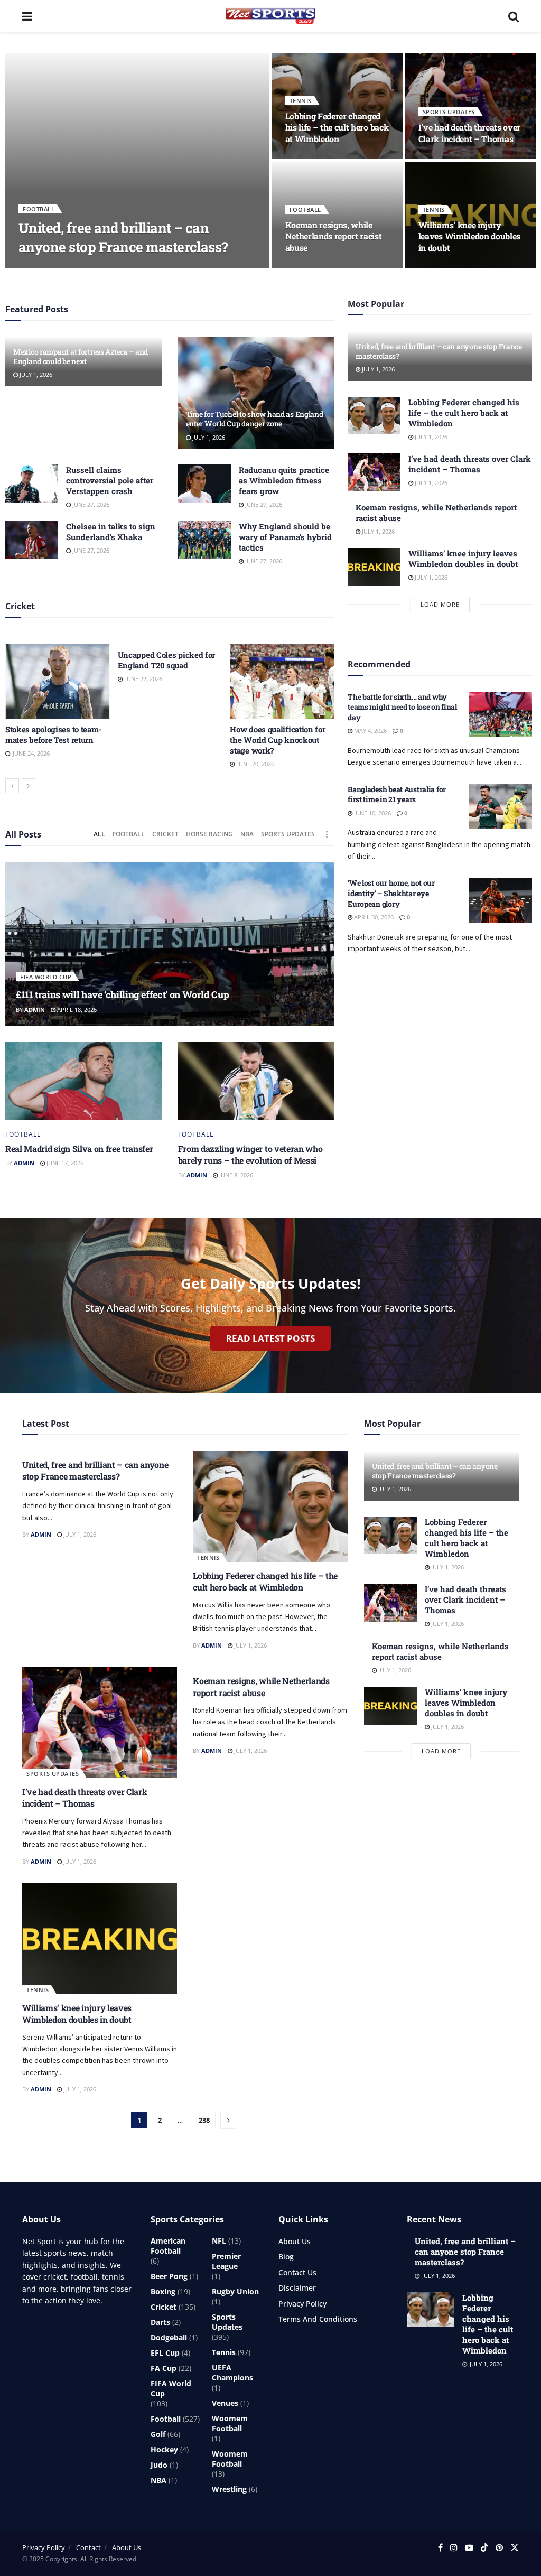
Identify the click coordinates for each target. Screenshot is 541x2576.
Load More (440, 604)
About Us (295, 2241)
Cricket (165, 834)
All (99, 834)
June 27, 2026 (90, 504)
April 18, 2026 (76, 1010)
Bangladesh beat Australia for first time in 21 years (397, 794)
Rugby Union (235, 2291)
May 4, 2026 (370, 731)
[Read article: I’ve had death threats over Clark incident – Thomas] (374, 472)
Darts (160, 2322)
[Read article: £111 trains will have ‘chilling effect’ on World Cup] (170, 944)
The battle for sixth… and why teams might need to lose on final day (402, 707)
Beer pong (169, 2276)
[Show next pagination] (228, 2120)
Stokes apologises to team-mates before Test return (53, 734)
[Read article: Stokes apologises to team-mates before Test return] (58, 681)
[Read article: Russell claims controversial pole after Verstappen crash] (32, 483)
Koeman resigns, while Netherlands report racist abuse (334, 236)
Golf (158, 2434)
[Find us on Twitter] (515, 2548)
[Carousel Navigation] (170, 786)
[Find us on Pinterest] (499, 2548)
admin (37, 267)
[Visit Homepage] (270, 16)
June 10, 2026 (372, 813)
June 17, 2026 (64, 1163)
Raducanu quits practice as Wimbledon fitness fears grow (284, 480)
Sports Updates (449, 112)
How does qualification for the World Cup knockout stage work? (277, 740)
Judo (159, 2465)
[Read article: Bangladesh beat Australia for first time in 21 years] (500, 807)
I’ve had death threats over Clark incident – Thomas (469, 133)
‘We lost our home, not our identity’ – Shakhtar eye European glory (391, 893)
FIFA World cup (46, 977)
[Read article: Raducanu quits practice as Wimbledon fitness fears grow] (204, 483)
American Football (168, 2246)
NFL (219, 2241)
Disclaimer (297, 2288)
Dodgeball (169, 2337)
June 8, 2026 (235, 1175)
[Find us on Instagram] (454, 2548)
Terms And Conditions (318, 2319)
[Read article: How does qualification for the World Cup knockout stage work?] (282, 681)
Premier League (226, 2261)
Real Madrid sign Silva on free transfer (79, 1148)
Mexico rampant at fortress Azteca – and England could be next (81, 356)
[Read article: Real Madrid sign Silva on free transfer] (84, 1081)
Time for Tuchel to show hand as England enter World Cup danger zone (255, 419)
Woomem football (230, 2423)
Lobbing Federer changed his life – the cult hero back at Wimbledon (337, 127)
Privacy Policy (302, 2304)
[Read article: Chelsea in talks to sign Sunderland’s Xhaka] (32, 540)
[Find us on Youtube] (469, 2548)
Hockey (164, 2449)
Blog (286, 2257)
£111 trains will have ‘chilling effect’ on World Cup (122, 994)
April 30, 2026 (373, 917)
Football (39, 209)
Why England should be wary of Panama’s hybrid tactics (285, 537)
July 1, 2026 (75, 267)
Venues (225, 2403)
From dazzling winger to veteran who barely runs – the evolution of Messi (250, 1154)
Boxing (163, 2291)
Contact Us (297, 2272)
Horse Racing (209, 834)
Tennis (301, 101)
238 (204, 2120)
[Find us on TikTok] (484, 2548)
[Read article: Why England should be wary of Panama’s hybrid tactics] (204, 540)
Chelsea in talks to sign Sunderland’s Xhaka (111, 532)
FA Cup (164, 2368)
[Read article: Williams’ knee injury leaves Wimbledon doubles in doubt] (374, 567)
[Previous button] (12, 786)
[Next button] (29, 786)
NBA (247, 834)
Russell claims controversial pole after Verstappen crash (110, 480)
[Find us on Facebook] (440, 2548)
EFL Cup (165, 2353)
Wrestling (229, 2489)
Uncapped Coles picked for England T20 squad (167, 660)
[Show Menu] (27, 16)
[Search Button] (514, 16)
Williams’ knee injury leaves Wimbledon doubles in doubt (469, 236)
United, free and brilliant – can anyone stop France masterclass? (123, 237)
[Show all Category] (327, 834)
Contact (88, 2547)
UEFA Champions (232, 2373)
